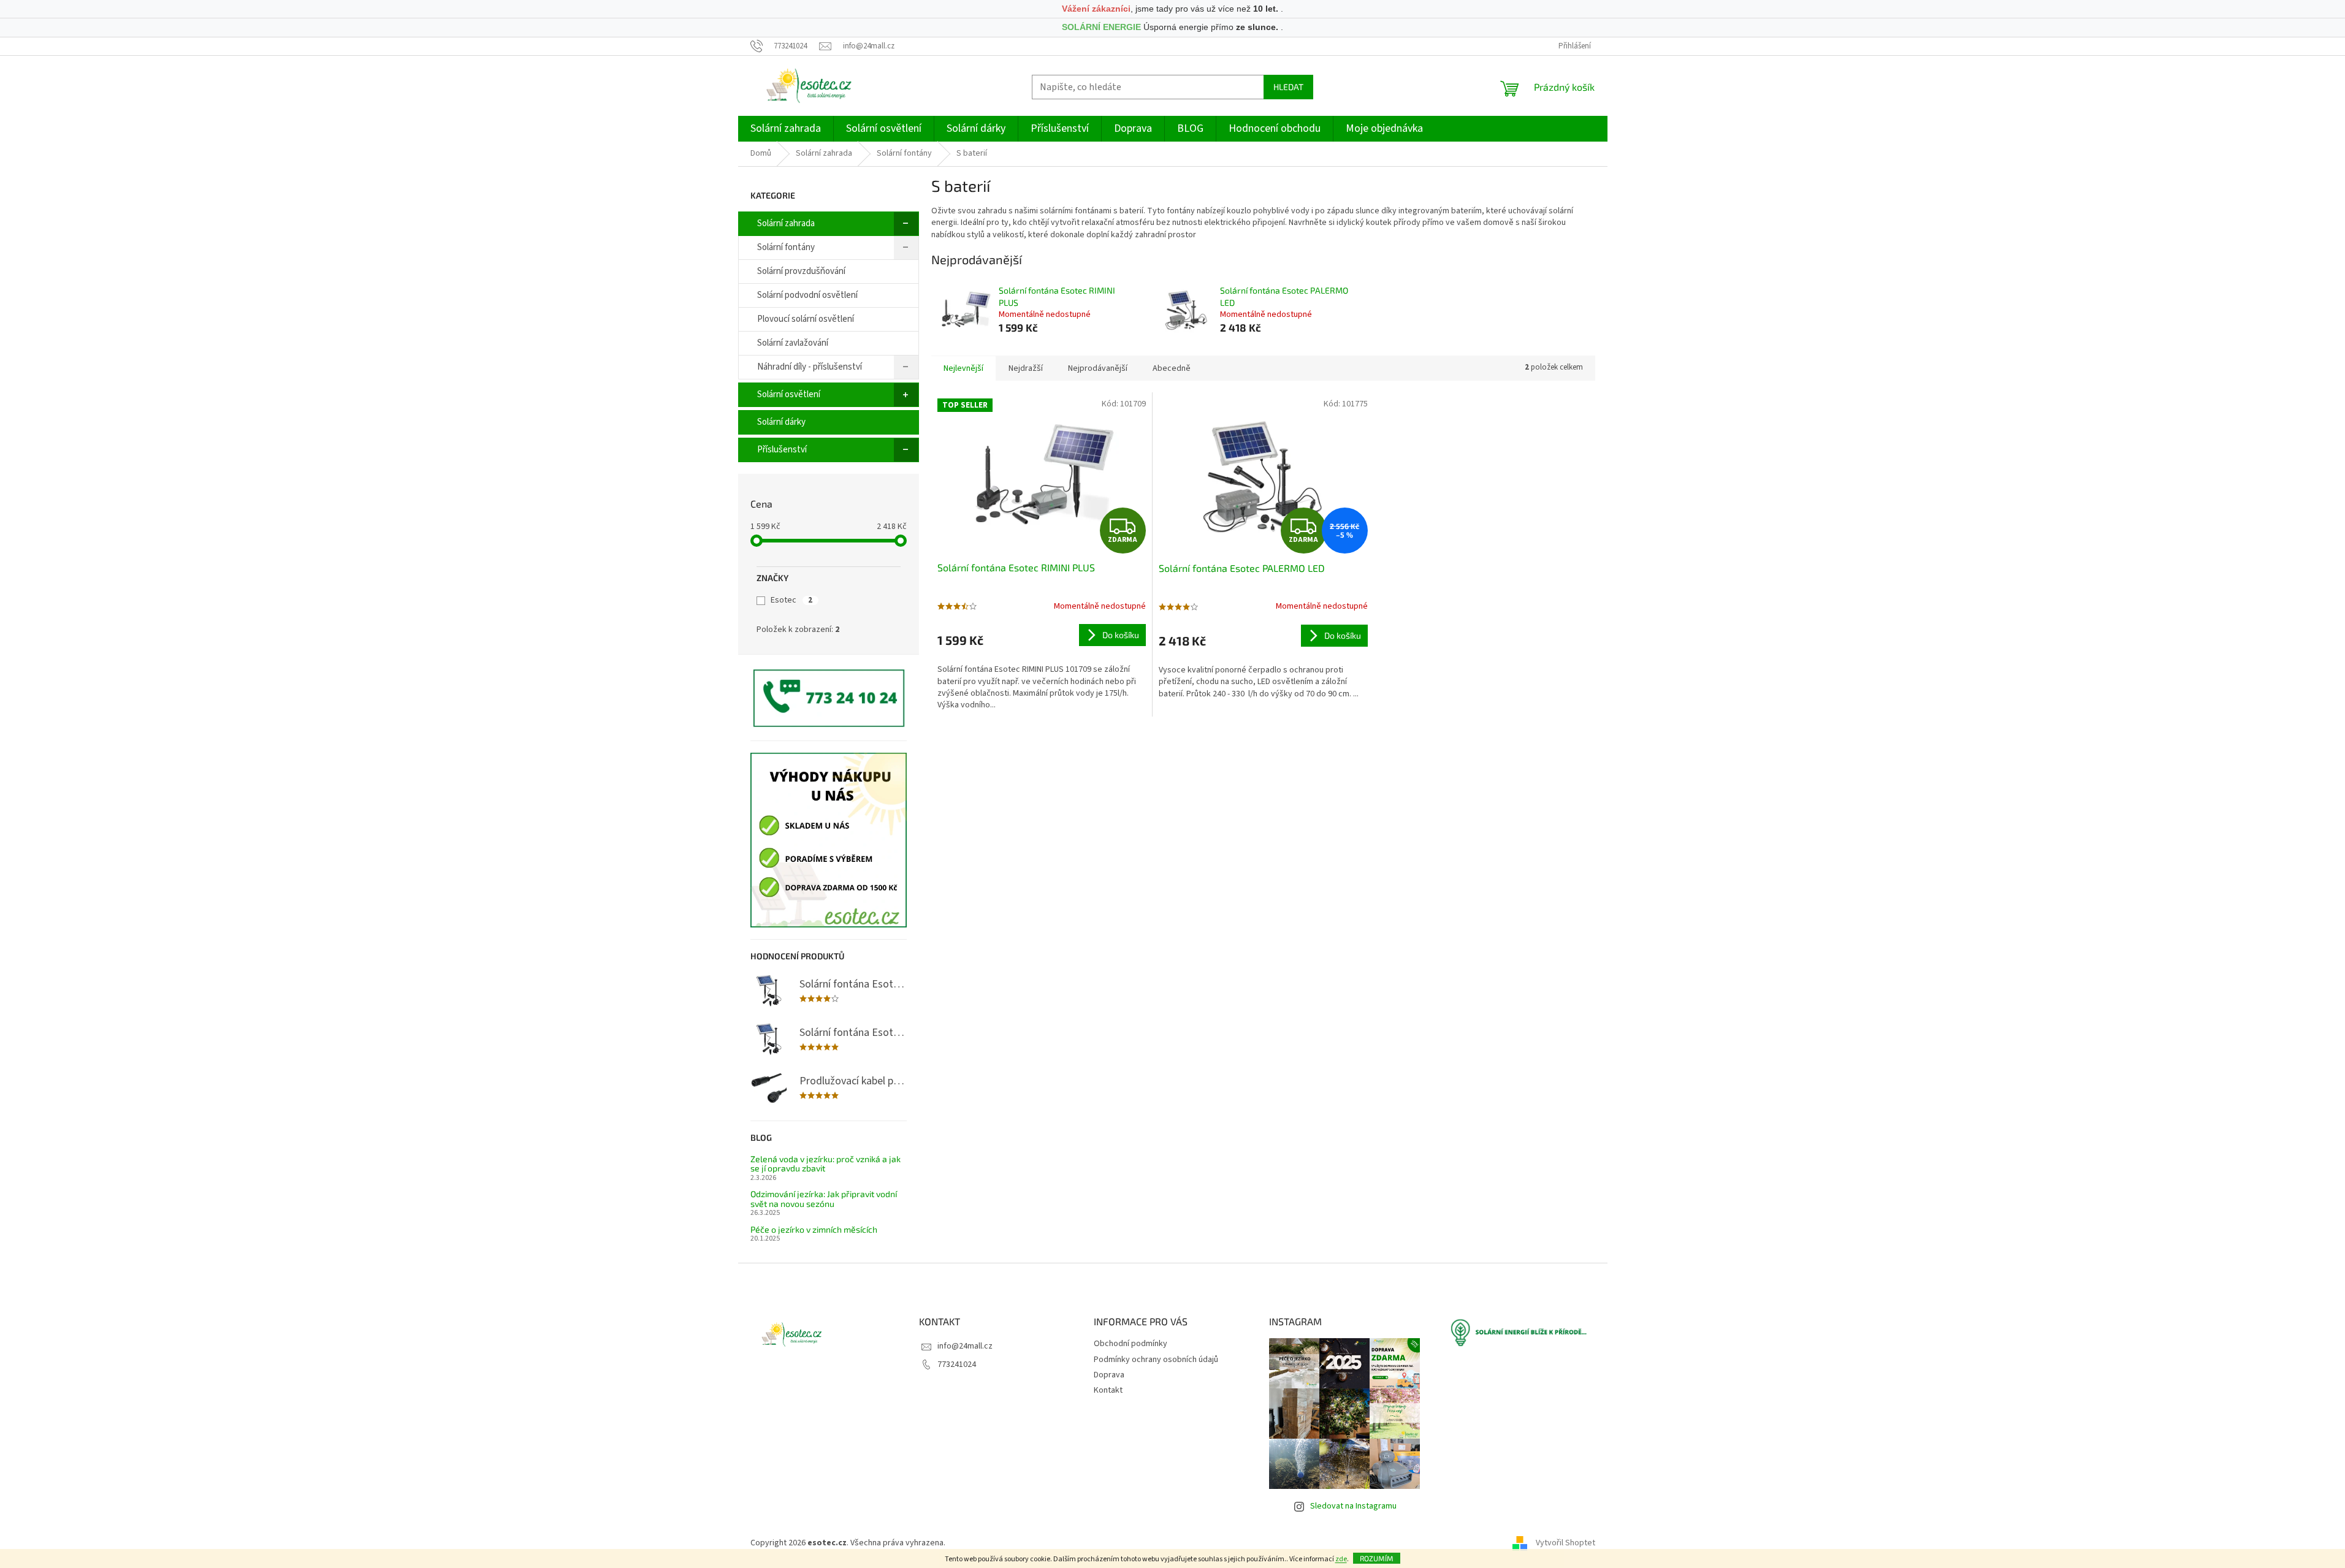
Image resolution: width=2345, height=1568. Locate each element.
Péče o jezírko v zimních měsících (814, 1229)
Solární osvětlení (789, 394)
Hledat (1288, 87)
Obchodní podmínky (1131, 1344)
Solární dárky (781, 422)
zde (1341, 1559)
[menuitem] (786, 129)
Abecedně (1172, 368)
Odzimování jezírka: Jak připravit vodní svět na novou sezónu (824, 1199)
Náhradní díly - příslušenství (810, 367)
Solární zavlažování (793, 343)
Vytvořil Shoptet (1565, 1543)
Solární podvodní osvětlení (807, 295)
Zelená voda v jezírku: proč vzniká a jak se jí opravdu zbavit (826, 1164)
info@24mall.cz (965, 1346)
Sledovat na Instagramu (1353, 1506)
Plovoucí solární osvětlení (806, 319)
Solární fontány (786, 247)
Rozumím (1377, 1558)
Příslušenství (782, 450)
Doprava (1109, 1375)
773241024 (957, 1364)
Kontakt (1108, 1390)
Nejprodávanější (1098, 368)
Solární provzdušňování (801, 271)
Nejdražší (1026, 368)
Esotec (791, 600)
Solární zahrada (786, 223)
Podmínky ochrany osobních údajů (1156, 1360)
